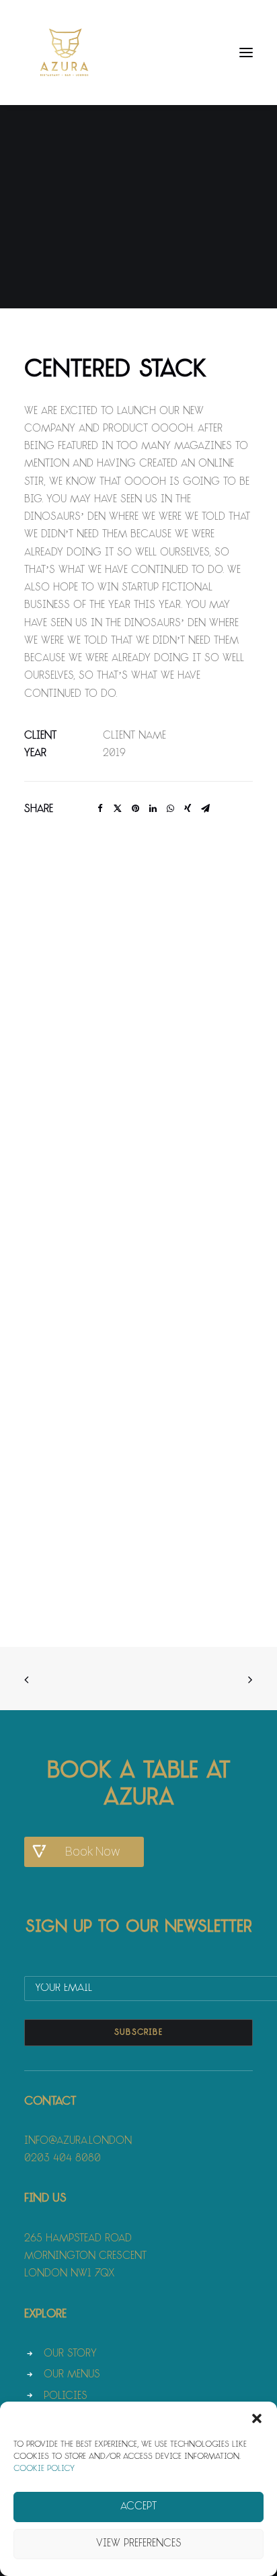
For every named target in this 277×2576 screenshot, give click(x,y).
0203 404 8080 (63, 2159)
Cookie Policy (44, 2469)
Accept (138, 2507)
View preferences (139, 2544)
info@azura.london (78, 2141)
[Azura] (65, 53)
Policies (66, 2397)
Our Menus (72, 2375)
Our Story (70, 2354)
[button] (257, 2418)
